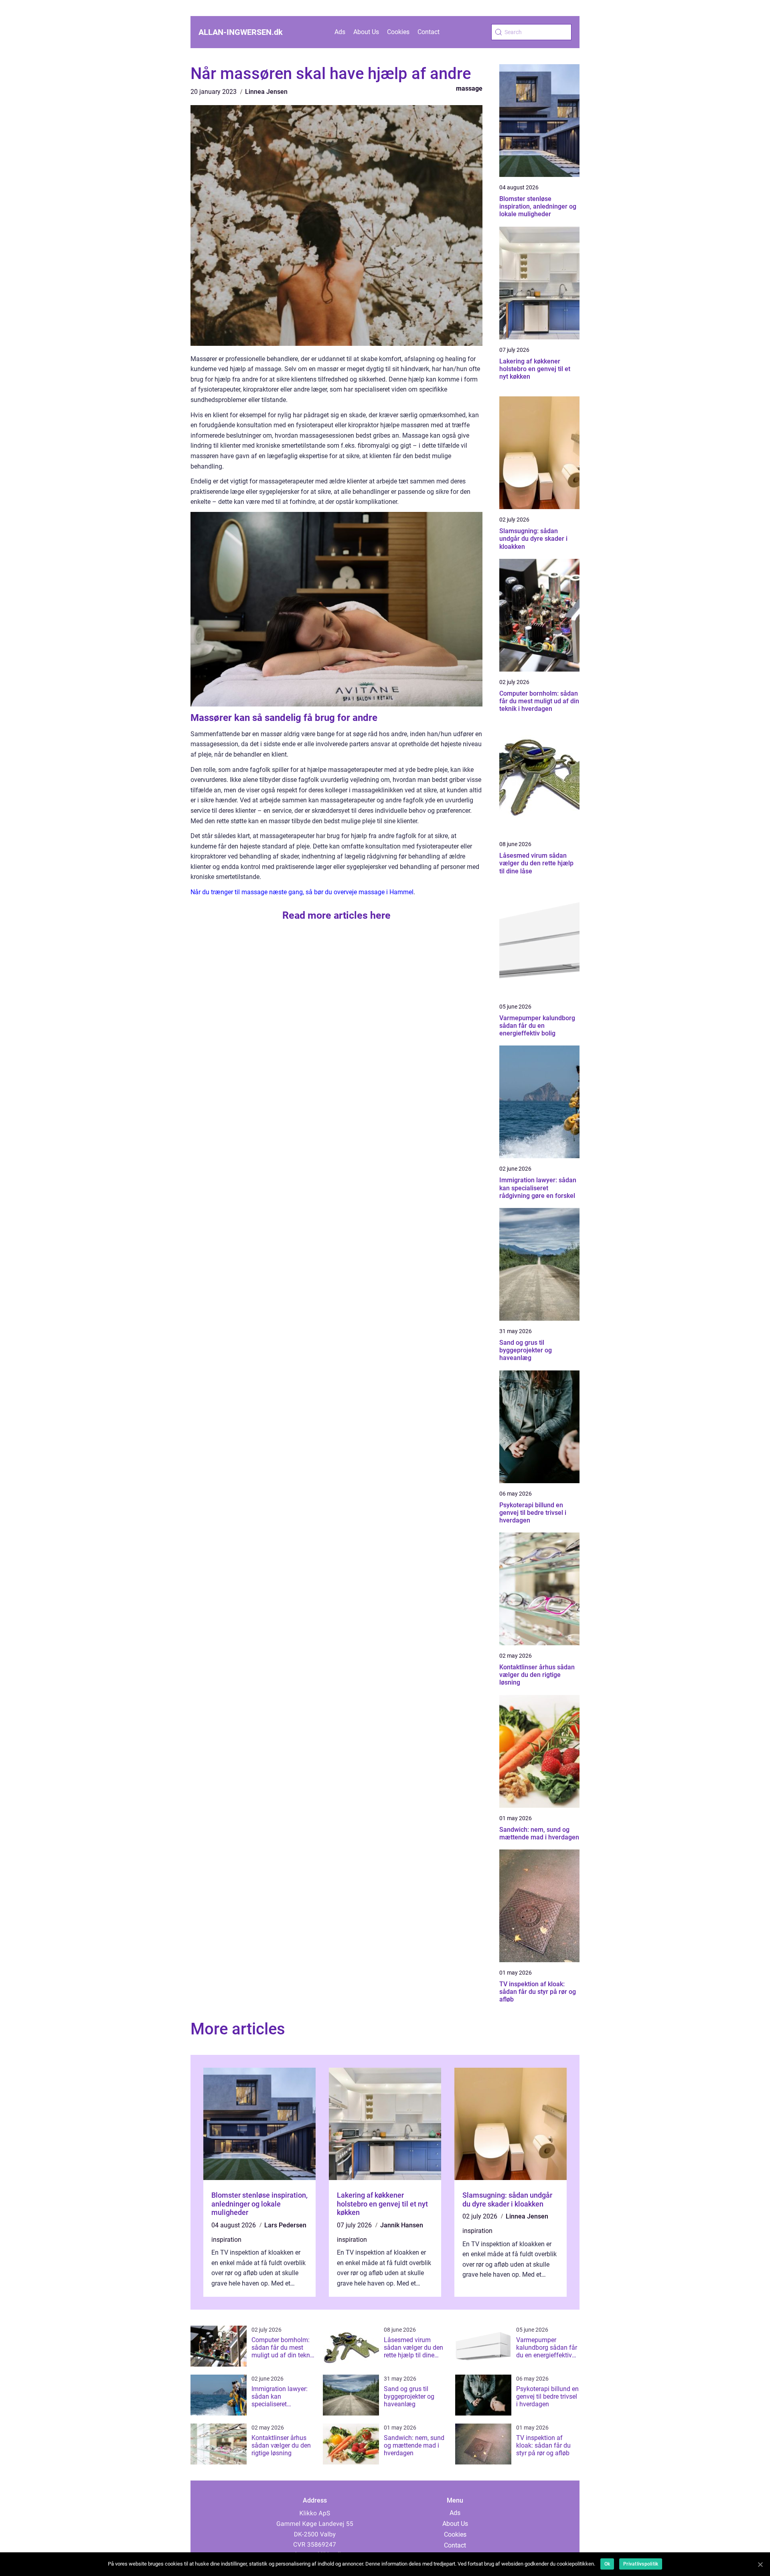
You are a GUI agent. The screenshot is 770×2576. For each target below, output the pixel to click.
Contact (429, 32)
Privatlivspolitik (641, 2564)
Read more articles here (336, 915)
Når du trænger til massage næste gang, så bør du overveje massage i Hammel (302, 892)
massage (469, 88)
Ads (340, 32)
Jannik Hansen (402, 2225)
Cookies (398, 32)
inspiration (226, 2240)
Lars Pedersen (285, 2225)
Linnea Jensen (266, 92)
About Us (366, 32)
